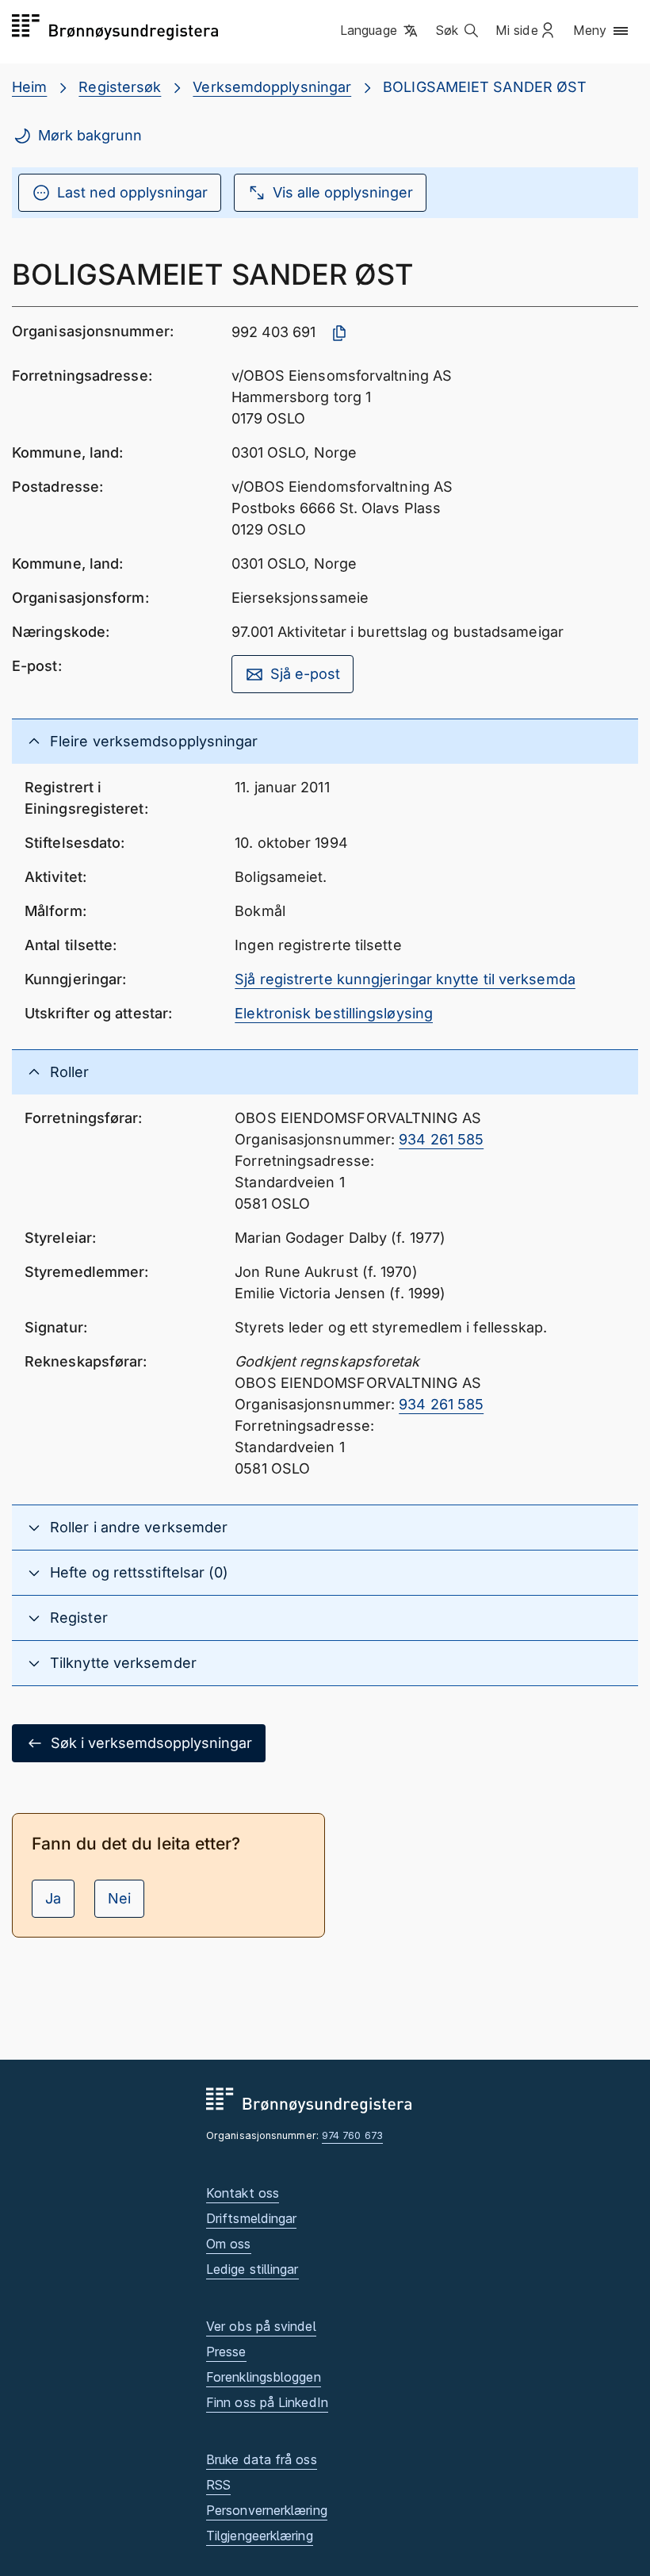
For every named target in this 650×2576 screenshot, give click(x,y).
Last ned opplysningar (132, 192)
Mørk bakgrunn (90, 135)
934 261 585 (441, 1139)
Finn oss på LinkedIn (267, 2402)
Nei (119, 1898)
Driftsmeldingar (251, 2218)
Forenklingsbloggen (264, 2377)
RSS (218, 2485)
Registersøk (120, 87)
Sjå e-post (305, 674)
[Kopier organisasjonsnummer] (339, 333)
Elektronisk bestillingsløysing (334, 1013)
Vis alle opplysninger (343, 192)
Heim (29, 87)
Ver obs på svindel (261, 2326)
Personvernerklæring (267, 2510)
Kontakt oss (243, 2193)
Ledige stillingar (252, 2269)
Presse (226, 2352)
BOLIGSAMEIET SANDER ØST (485, 87)
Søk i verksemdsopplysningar (151, 1743)
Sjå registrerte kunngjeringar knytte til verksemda (405, 979)
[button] (380, 31)
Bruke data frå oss (262, 2459)
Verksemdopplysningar (272, 87)
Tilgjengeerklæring (260, 2536)
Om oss (229, 2244)
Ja (53, 1898)
